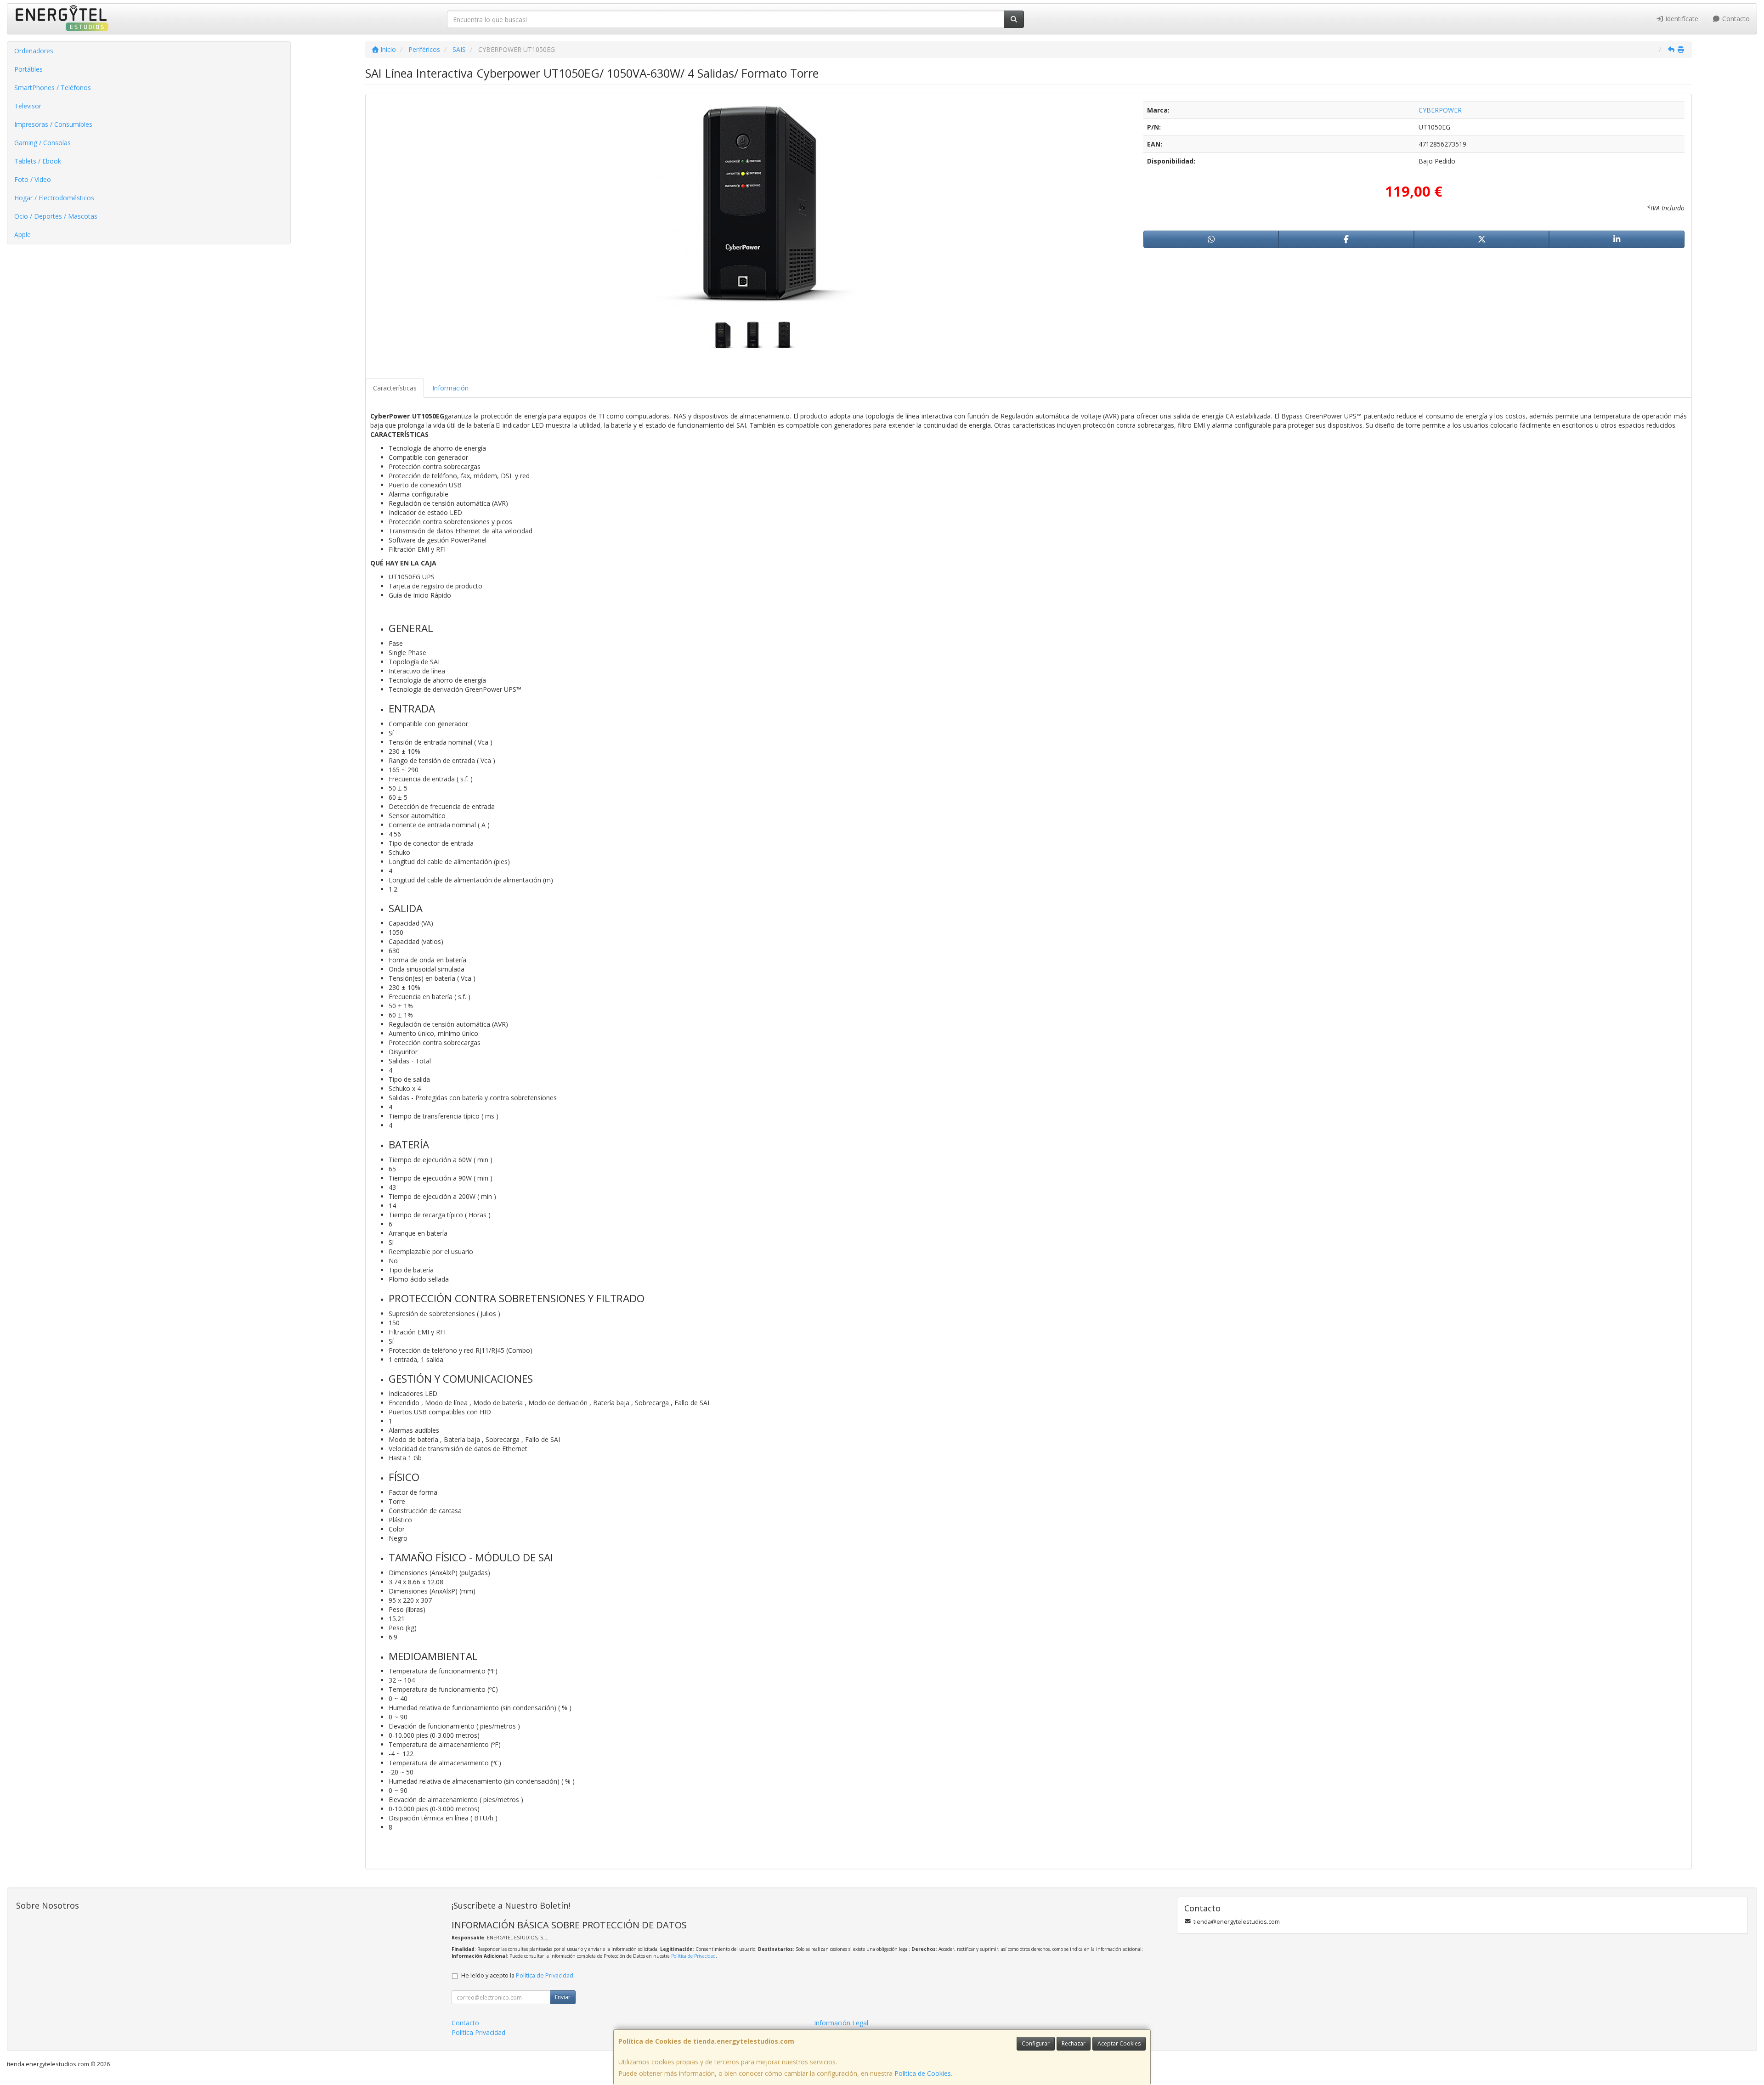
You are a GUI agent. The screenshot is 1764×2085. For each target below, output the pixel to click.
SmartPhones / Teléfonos (53, 88)
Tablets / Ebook (38, 161)
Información (450, 388)
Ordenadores (34, 51)
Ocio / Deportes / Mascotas (56, 216)
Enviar (563, 1997)
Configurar (1036, 2043)
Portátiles (28, 69)
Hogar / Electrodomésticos (54, 198)
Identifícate (1681, 19)
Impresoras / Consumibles (53, 124)
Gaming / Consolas (42, 143)
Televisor (28, 106)
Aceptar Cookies (1119, 2043)
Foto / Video (33, 179)
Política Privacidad (478, 2032)
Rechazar (1074, 2043)
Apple (23, 234)
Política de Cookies (923, 2073)
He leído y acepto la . (518, 1975)
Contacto (1735, 19)
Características (395, 388)
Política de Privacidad (693, 1956)
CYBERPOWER (1440, 110)
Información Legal (841, 2023)
